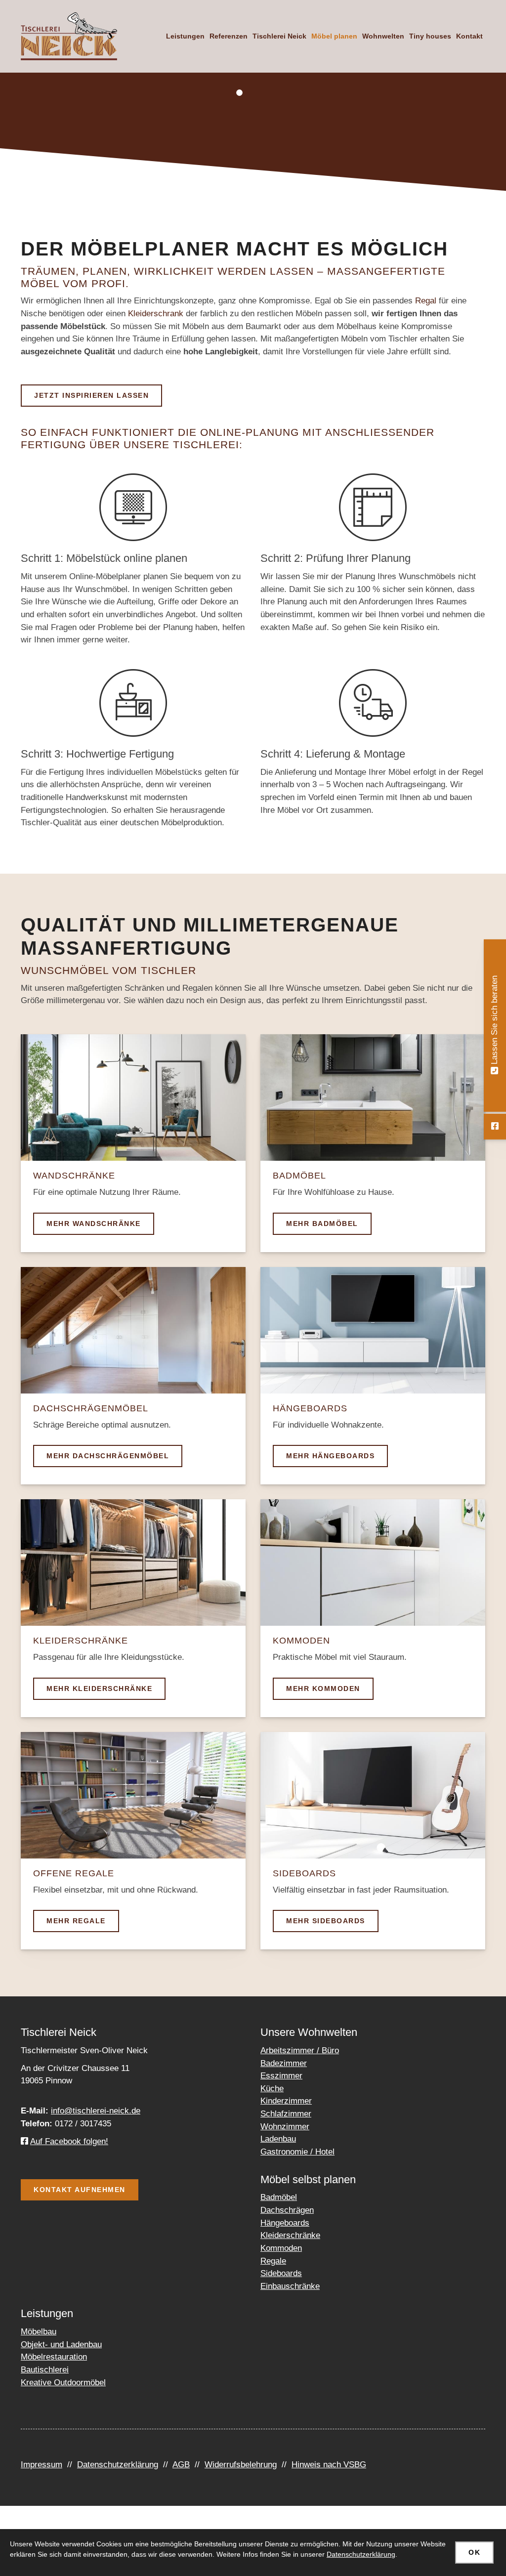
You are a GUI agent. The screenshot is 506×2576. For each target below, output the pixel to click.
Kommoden (281, 2248)
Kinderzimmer (286, 2101)
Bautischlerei (45, 2370)
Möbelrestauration (54, 2357)
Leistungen (185, 36)
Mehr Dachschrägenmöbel (108, 1456)
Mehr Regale (76, 1921)
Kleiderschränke (290, 2235)
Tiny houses (430, 36)
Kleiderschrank (156, 314)
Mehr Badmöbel (322, 1224)
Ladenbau (278, 2139)
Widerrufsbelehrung (241, 2465)
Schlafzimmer (286, 2114)
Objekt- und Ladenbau (61, 2344)
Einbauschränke (290, 2286)
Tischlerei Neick (279, 36)
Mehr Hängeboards (330, 1456)
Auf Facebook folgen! (69, 2141)
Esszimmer (281, 2076)
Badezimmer (284, 2063)
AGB (181, 2465)
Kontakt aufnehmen (80, 2190)
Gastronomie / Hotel (297, 2152)
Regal (426, 301)
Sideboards (281, 2273)
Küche (272, 2089)
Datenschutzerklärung (118, 2465)
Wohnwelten (383, 36)
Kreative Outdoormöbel (63, 2383)
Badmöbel (279, 2197)
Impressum (42, 2465)
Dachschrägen (287, 2210)
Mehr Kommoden (323, 1689)
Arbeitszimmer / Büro (300, 2050)
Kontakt (469, 36)
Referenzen (229, 36)
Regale (273, 2261)
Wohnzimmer (285, 2127)
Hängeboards (285, 2223)
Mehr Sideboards (326, 1921)
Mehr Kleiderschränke (99, 1689)
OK (474, 2552)
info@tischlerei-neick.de (96, 2111)
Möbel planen (334, 36)
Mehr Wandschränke (94, 1224)
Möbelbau (39, 2332)
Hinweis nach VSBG (329, 2465)
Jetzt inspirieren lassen (91, 395)
